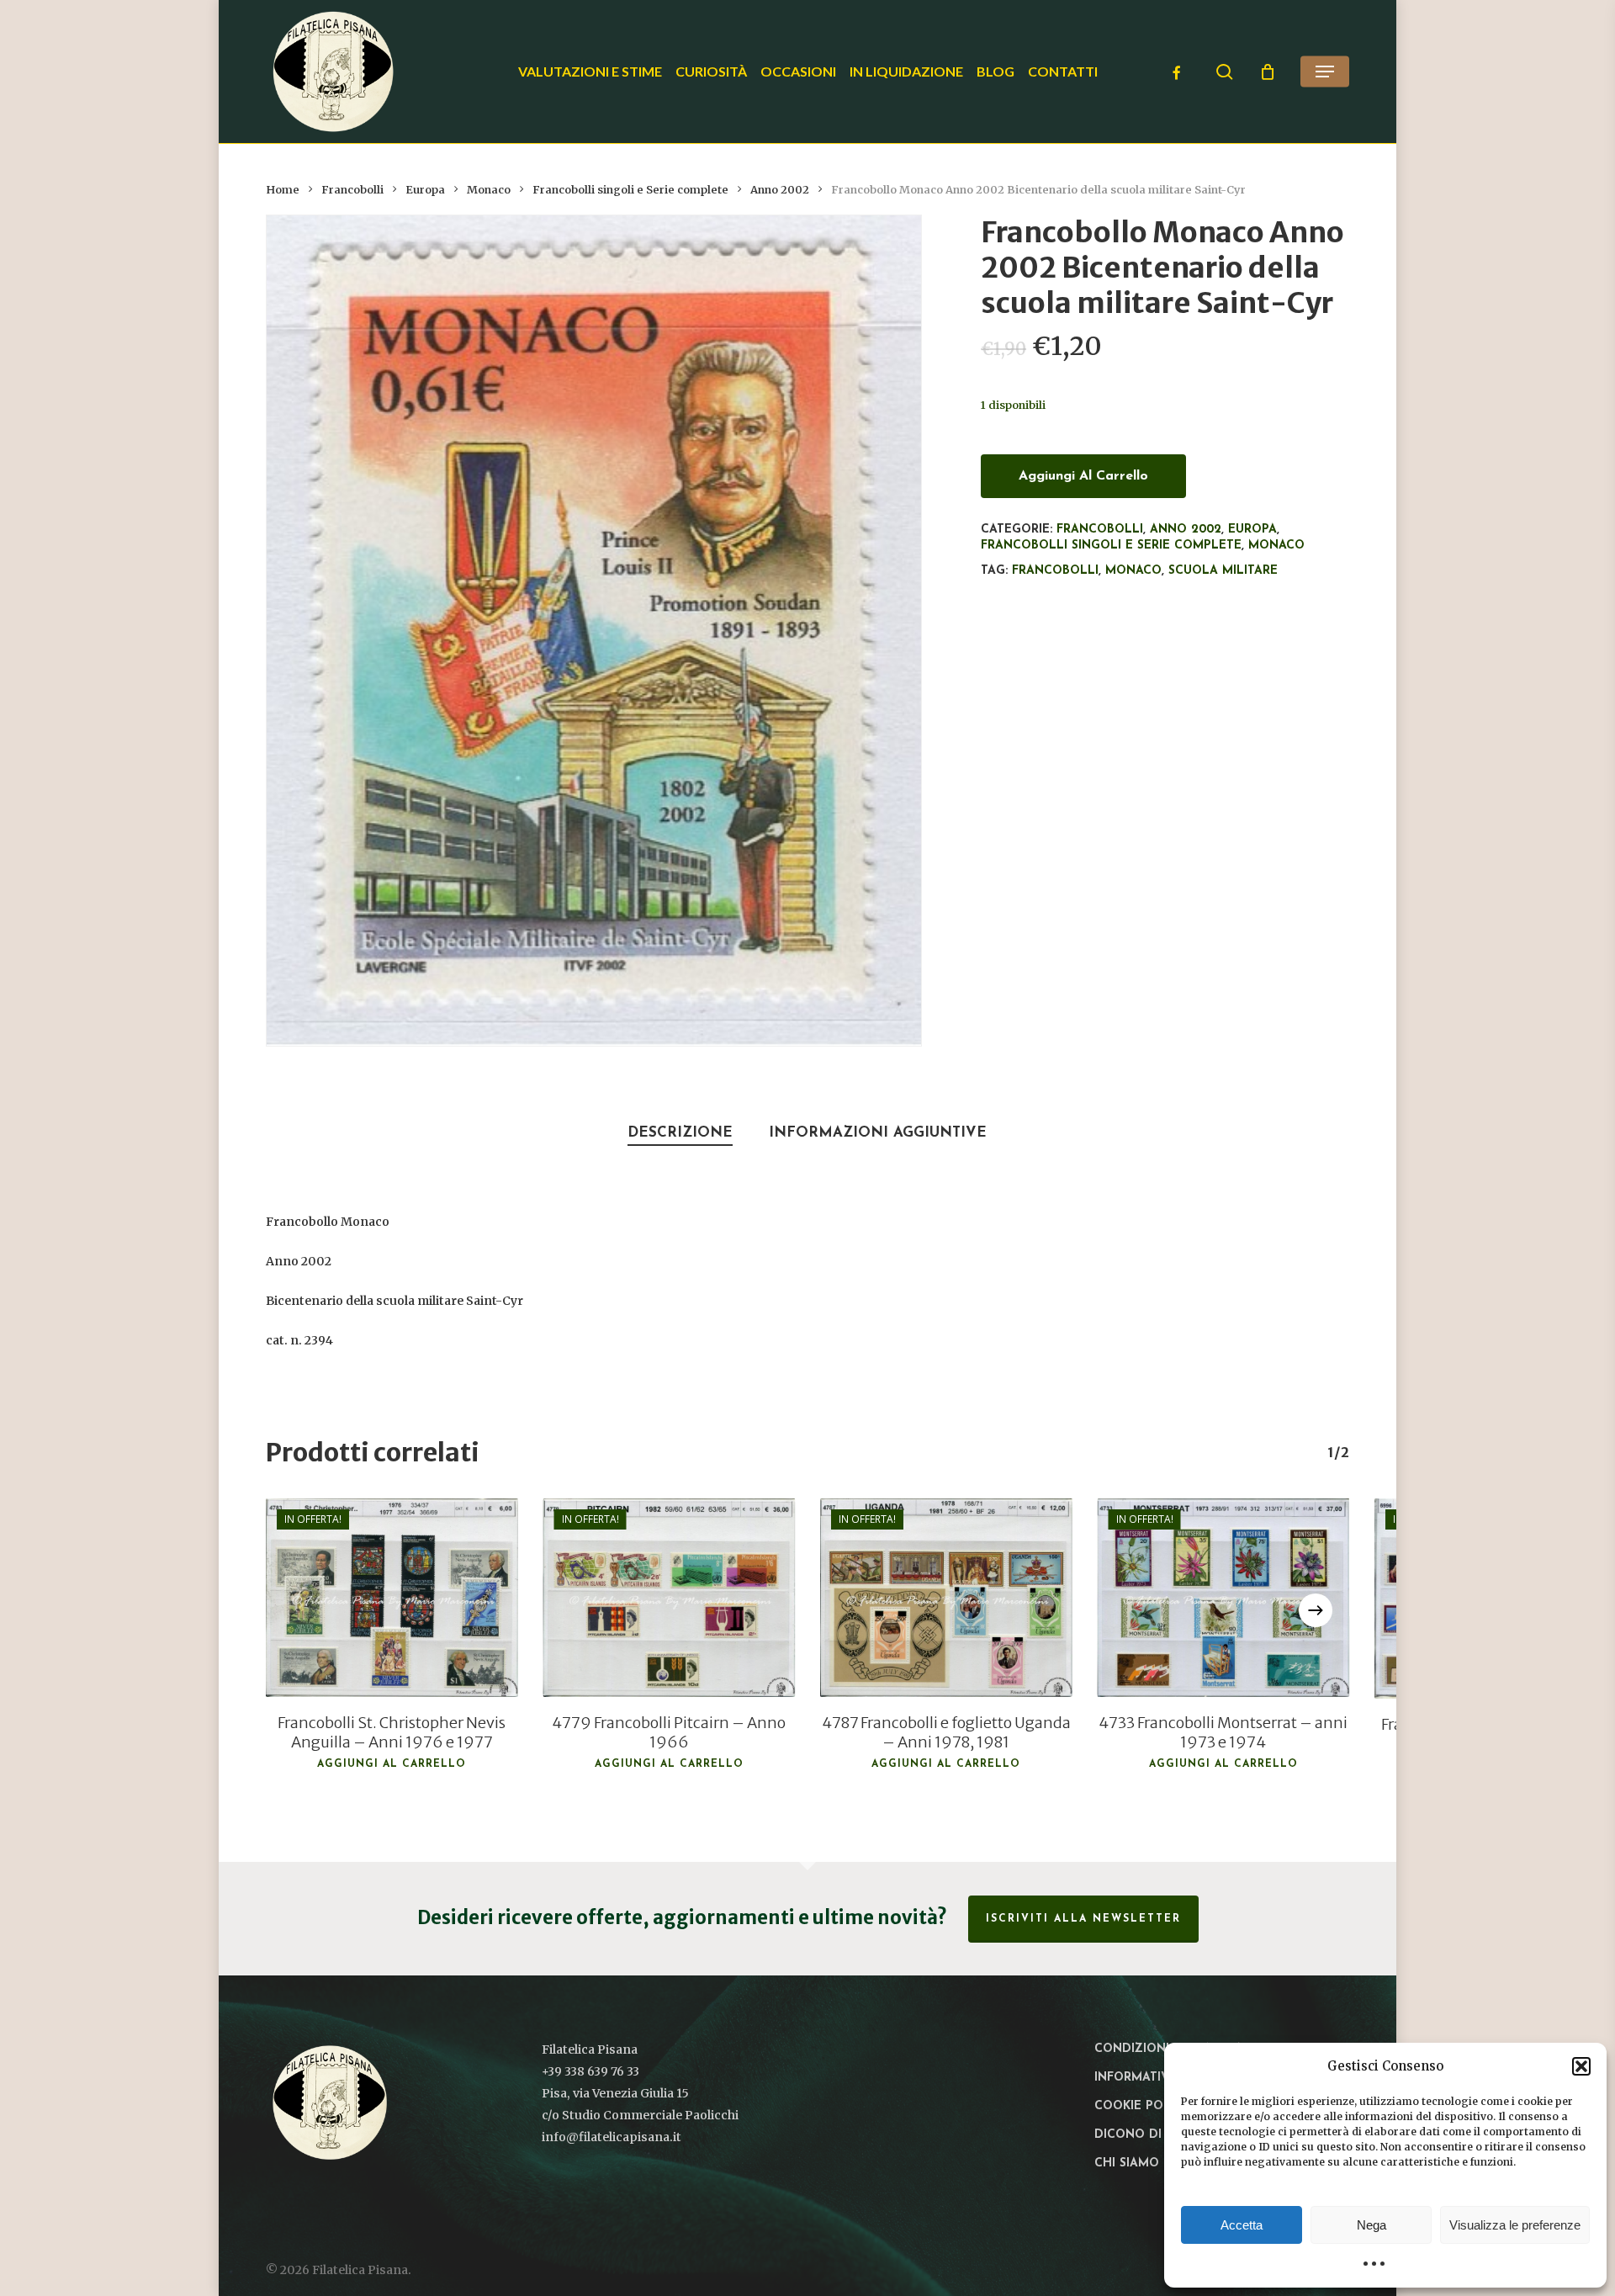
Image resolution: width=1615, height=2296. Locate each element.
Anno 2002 (780, 190)
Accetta (1242, 2225)
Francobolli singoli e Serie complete (630, 190)
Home (283, 190)
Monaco (489, 190)
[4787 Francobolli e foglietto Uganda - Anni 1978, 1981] (946, 1598)
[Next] (1316, 1610)
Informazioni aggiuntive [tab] (878, 1133)
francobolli (1055, 571)
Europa (425, 190)
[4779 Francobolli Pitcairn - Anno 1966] (670, 1598)
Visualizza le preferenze (1515, 2225)
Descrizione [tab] (680, 1133)
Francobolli (352, 190)
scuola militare (1223, 571)
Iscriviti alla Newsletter (1083, 1919)
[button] (1581, 2066)
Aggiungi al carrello (1083, 476)
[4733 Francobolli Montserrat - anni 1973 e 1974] (1224, 1598)
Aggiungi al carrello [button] (392, 1764)
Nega (1371, 2225)
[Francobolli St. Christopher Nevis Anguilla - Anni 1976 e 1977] (392, 1598)
